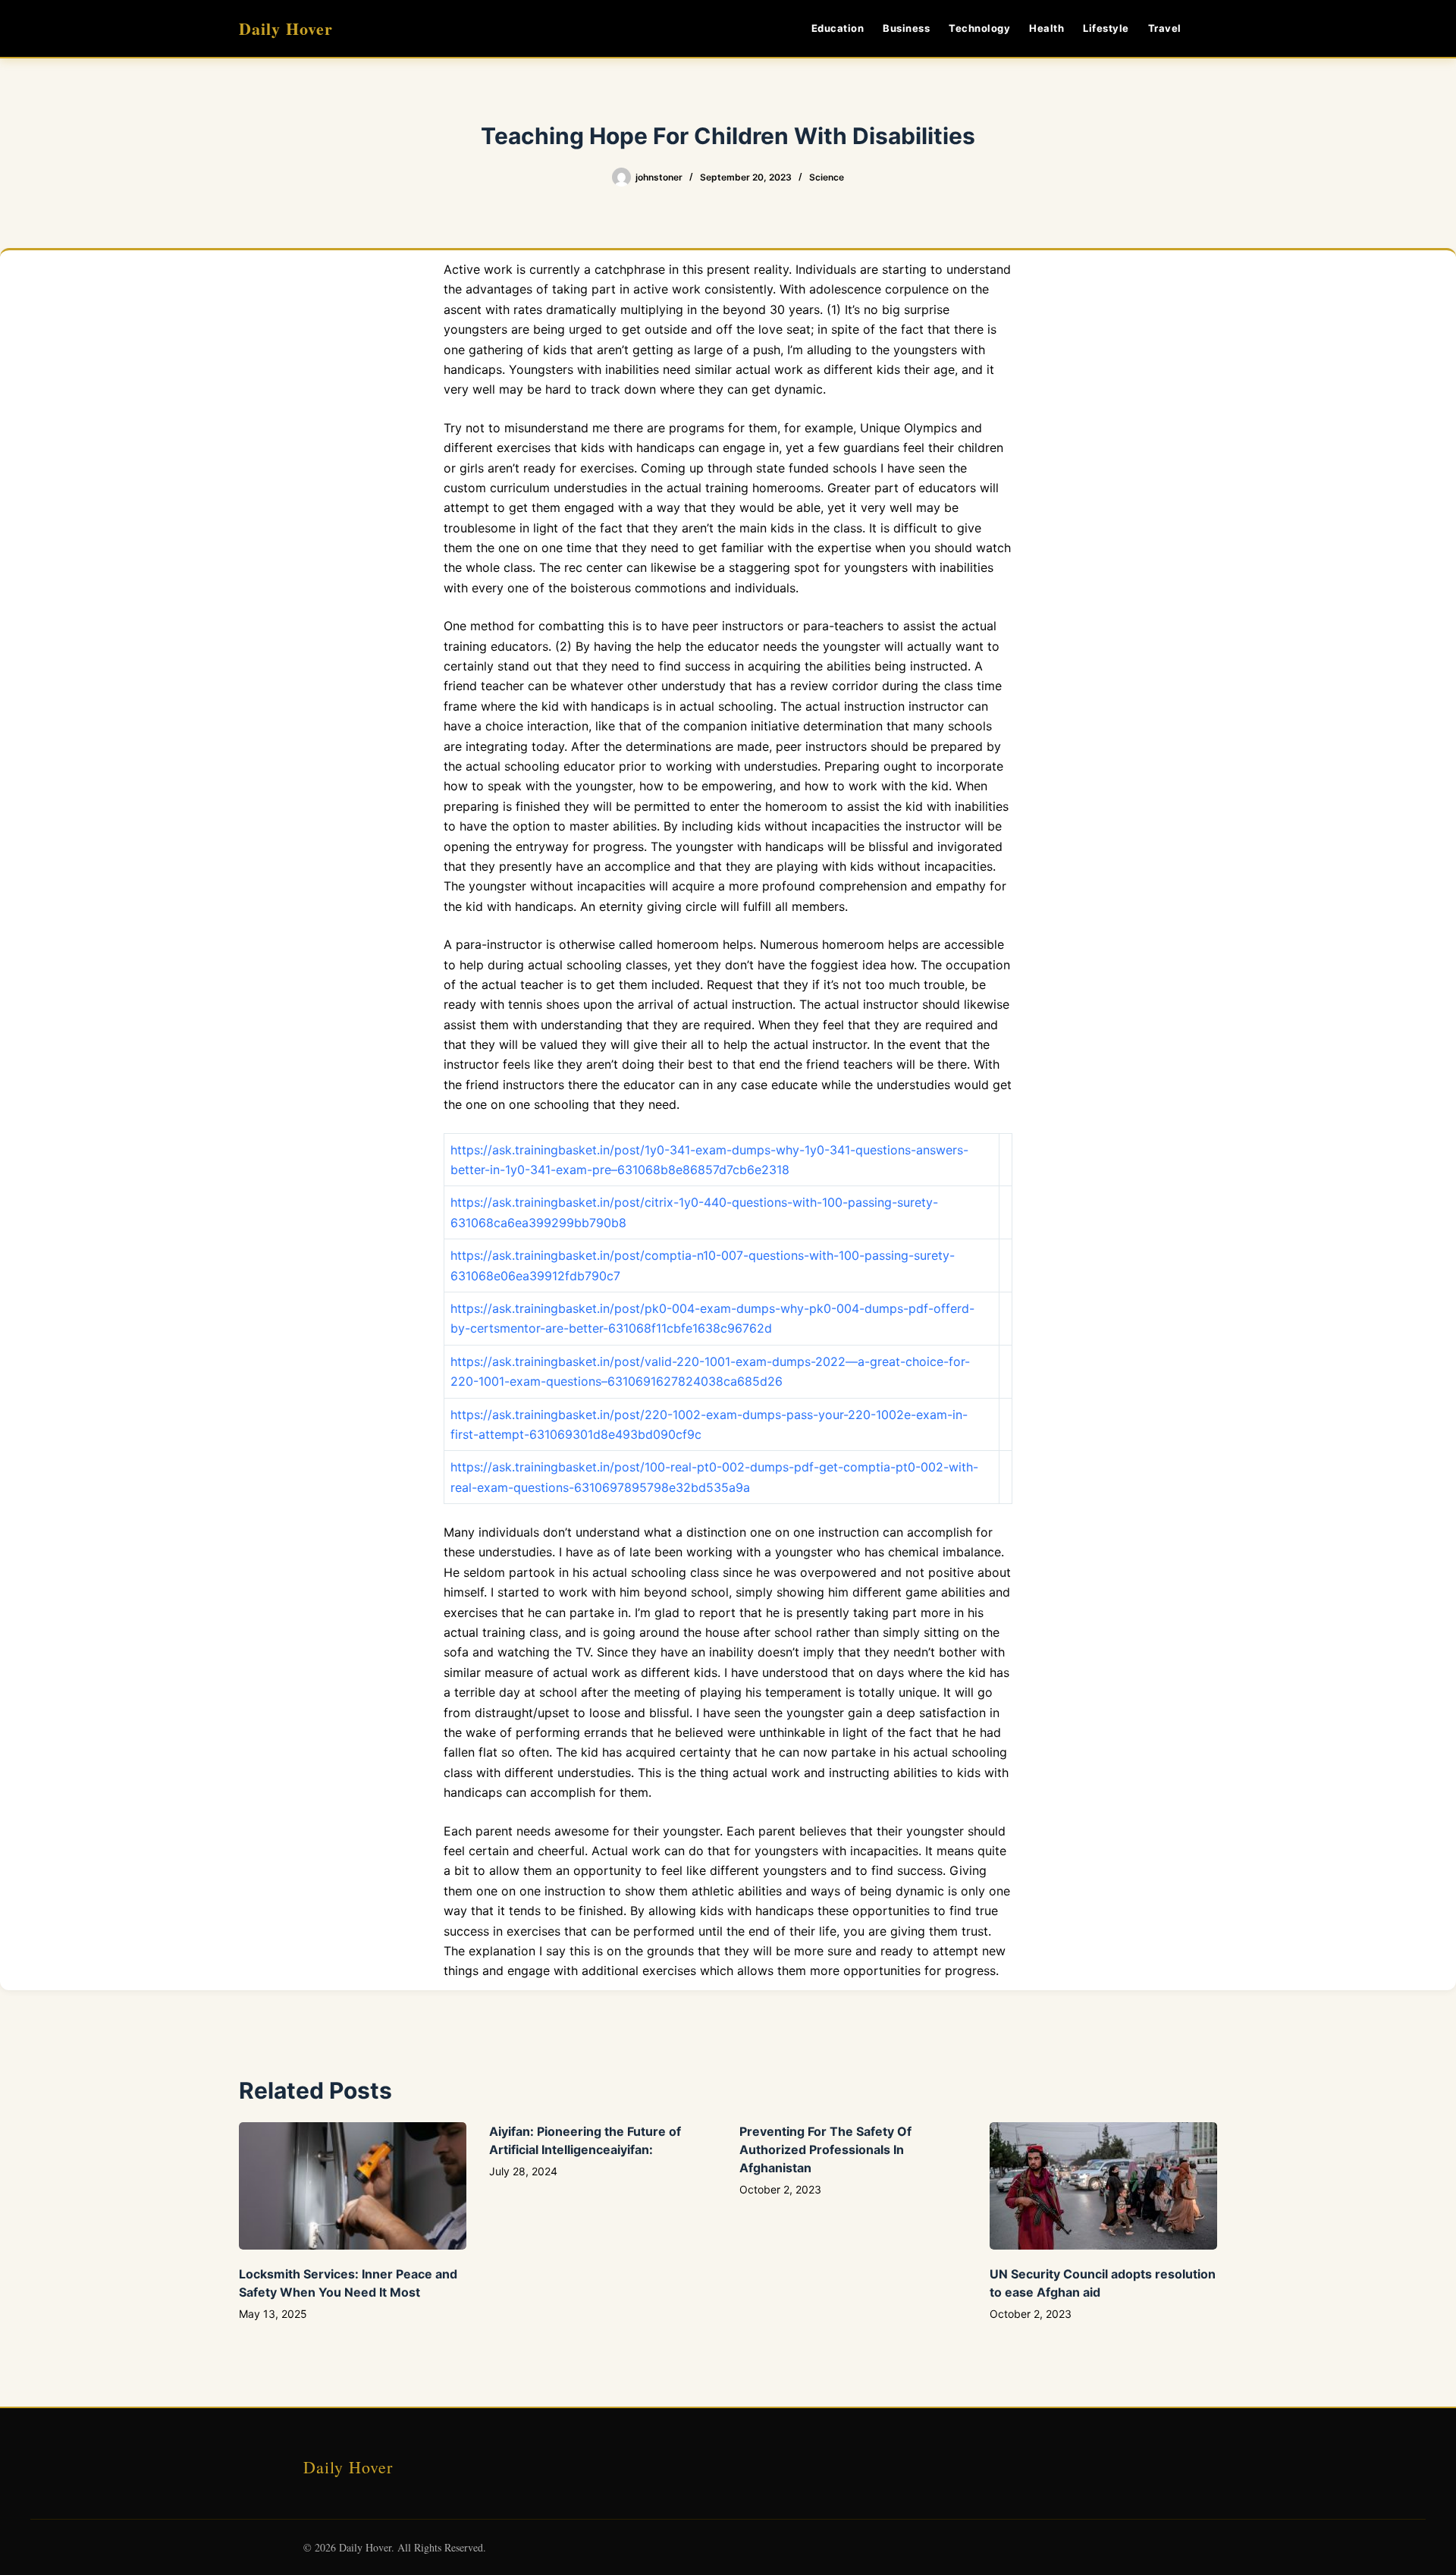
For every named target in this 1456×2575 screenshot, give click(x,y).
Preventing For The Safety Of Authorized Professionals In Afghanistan (825, 2149)
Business (906, 28)
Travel (1165, 28)
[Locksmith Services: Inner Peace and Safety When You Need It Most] (353, 2186)
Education (838, 28)
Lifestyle (1106, 28)
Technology (979, 28)
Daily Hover (286, 28)
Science (827, 177)
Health (1046, 28)
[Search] (1211, 28)
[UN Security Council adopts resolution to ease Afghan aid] (1103, 2186)
